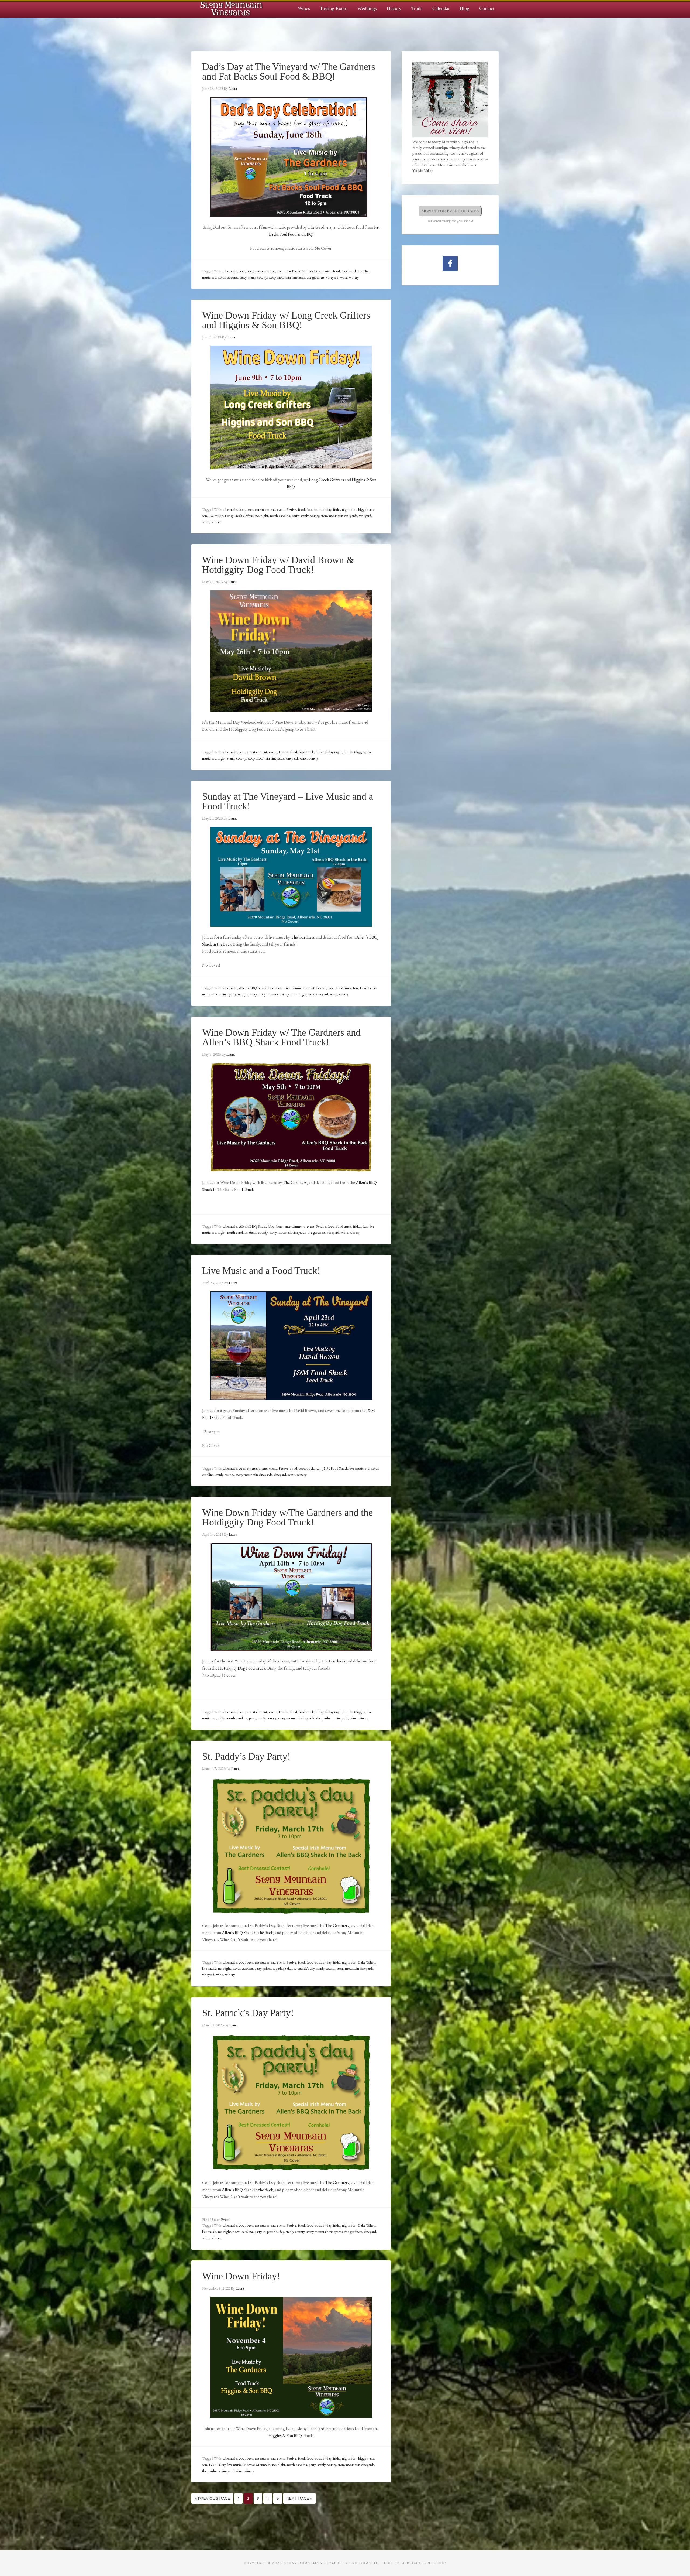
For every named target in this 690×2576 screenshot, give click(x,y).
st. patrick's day (304, 1968)
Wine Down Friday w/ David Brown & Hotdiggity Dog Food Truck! (278, 565)
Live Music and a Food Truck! (261, 1271)
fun (361, 271)
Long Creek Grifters (326, 480)
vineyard (332, 277)
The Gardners (320, 227)
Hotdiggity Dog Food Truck (242, 1668)
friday (327, 509)
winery (354, 277)
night (264, 516)
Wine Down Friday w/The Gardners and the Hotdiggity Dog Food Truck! (287, 1517)
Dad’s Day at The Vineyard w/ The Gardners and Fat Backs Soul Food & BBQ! (289, 71)
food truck (349, 271)
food (337, 271)
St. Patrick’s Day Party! (248, 2013)
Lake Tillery (368, 988)
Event (225, 2219)
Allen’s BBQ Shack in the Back (247, 2190)
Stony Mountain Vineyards (232, 8)
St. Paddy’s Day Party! (246, 1756)
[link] (247, 1933)
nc (214, 277)
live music (216, 516)
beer (250, 271)
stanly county (258, 277)
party (243, 277)
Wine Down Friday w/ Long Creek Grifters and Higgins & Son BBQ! (286, 320)
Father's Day (311, 271)
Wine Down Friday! (241, 2276)
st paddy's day (282, 1968)
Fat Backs (293, 271)
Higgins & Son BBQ (285, 2436)
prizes (267, 1968)
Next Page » (299, 2498)
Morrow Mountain (257, 2465)
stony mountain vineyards (287, 277)
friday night (341, 509)
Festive (326, 271)
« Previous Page (212, 2498)
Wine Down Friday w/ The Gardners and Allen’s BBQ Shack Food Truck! (281, 1037)
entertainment (265, 271)
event (281, 271)
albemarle (230, 271)
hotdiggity (358, 752)
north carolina (228, 277)
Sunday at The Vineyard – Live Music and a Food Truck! (288, 801)
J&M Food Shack (335, 1468)
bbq (242, 271)
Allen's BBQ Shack (253, 988)
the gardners (315, 277)
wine (344, 277)
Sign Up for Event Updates (450, 211)
